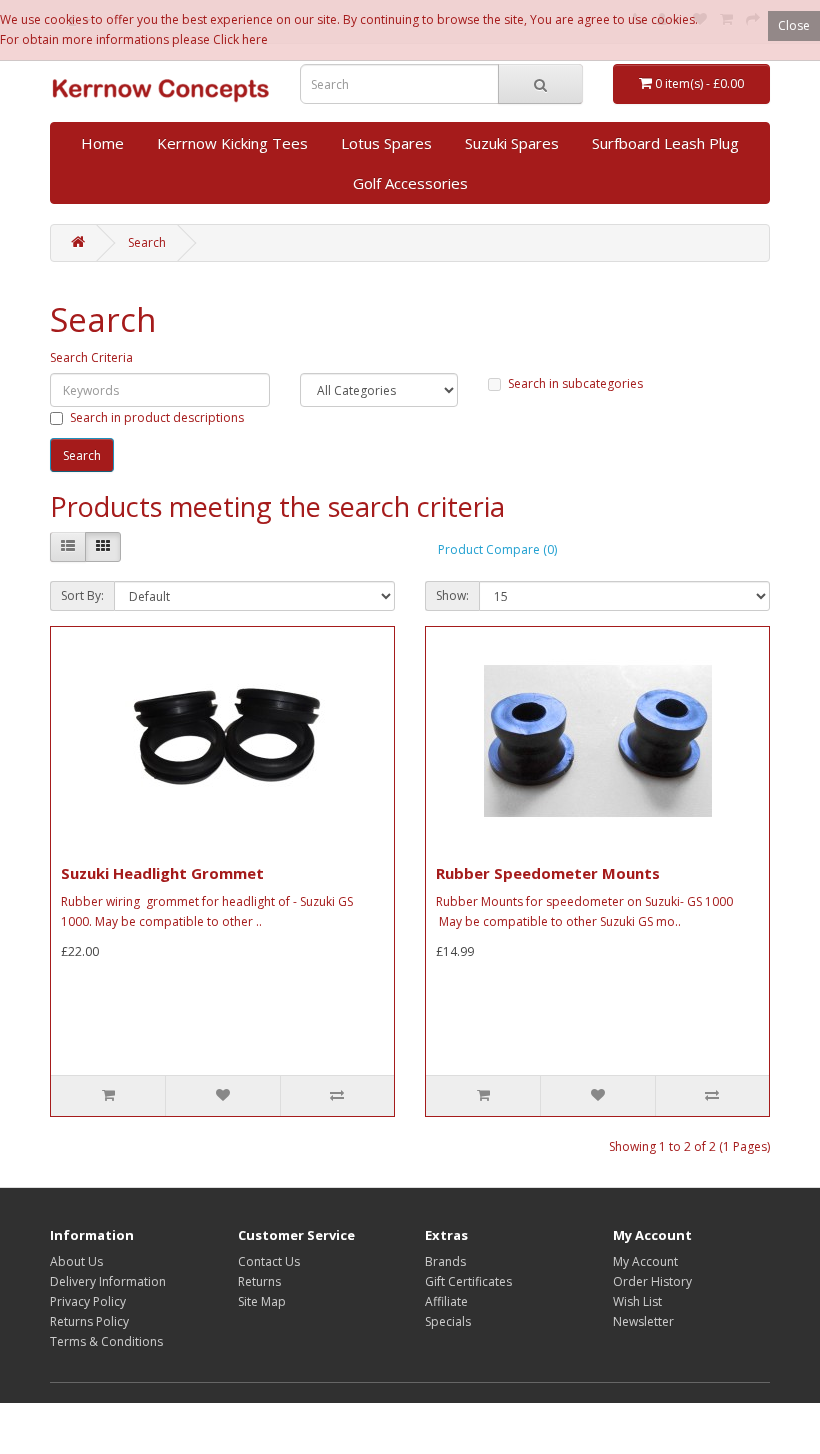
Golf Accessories (410, 183)
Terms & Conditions (106, 1341)
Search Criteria (91, 357)
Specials (448, 1321)
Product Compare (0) (497, 549)
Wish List (637, 1301)
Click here (240, 39)
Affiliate (446, 1301)
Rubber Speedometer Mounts (548, 873)
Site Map (262, 1301)
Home (102, 143)
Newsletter (643, 1321)
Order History (652, 1281)
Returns (259, 1281)
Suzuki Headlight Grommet (162, 873)
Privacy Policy (88, 1301)
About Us (76, 1261)
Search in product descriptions (157, 417)
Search (147, 242)
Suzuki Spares (512, 143)
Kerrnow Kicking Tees (232, 143)
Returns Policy (89, 1321)
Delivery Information (108, 1281)
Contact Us (269, 1261)
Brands (445, 1261)
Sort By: (82, 595)
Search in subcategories (575, 383)
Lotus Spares (386, 143)
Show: (452, 595)
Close (794, 25)
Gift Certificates (468, 1281)
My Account (645, 1261)
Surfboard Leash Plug (665, 143)
